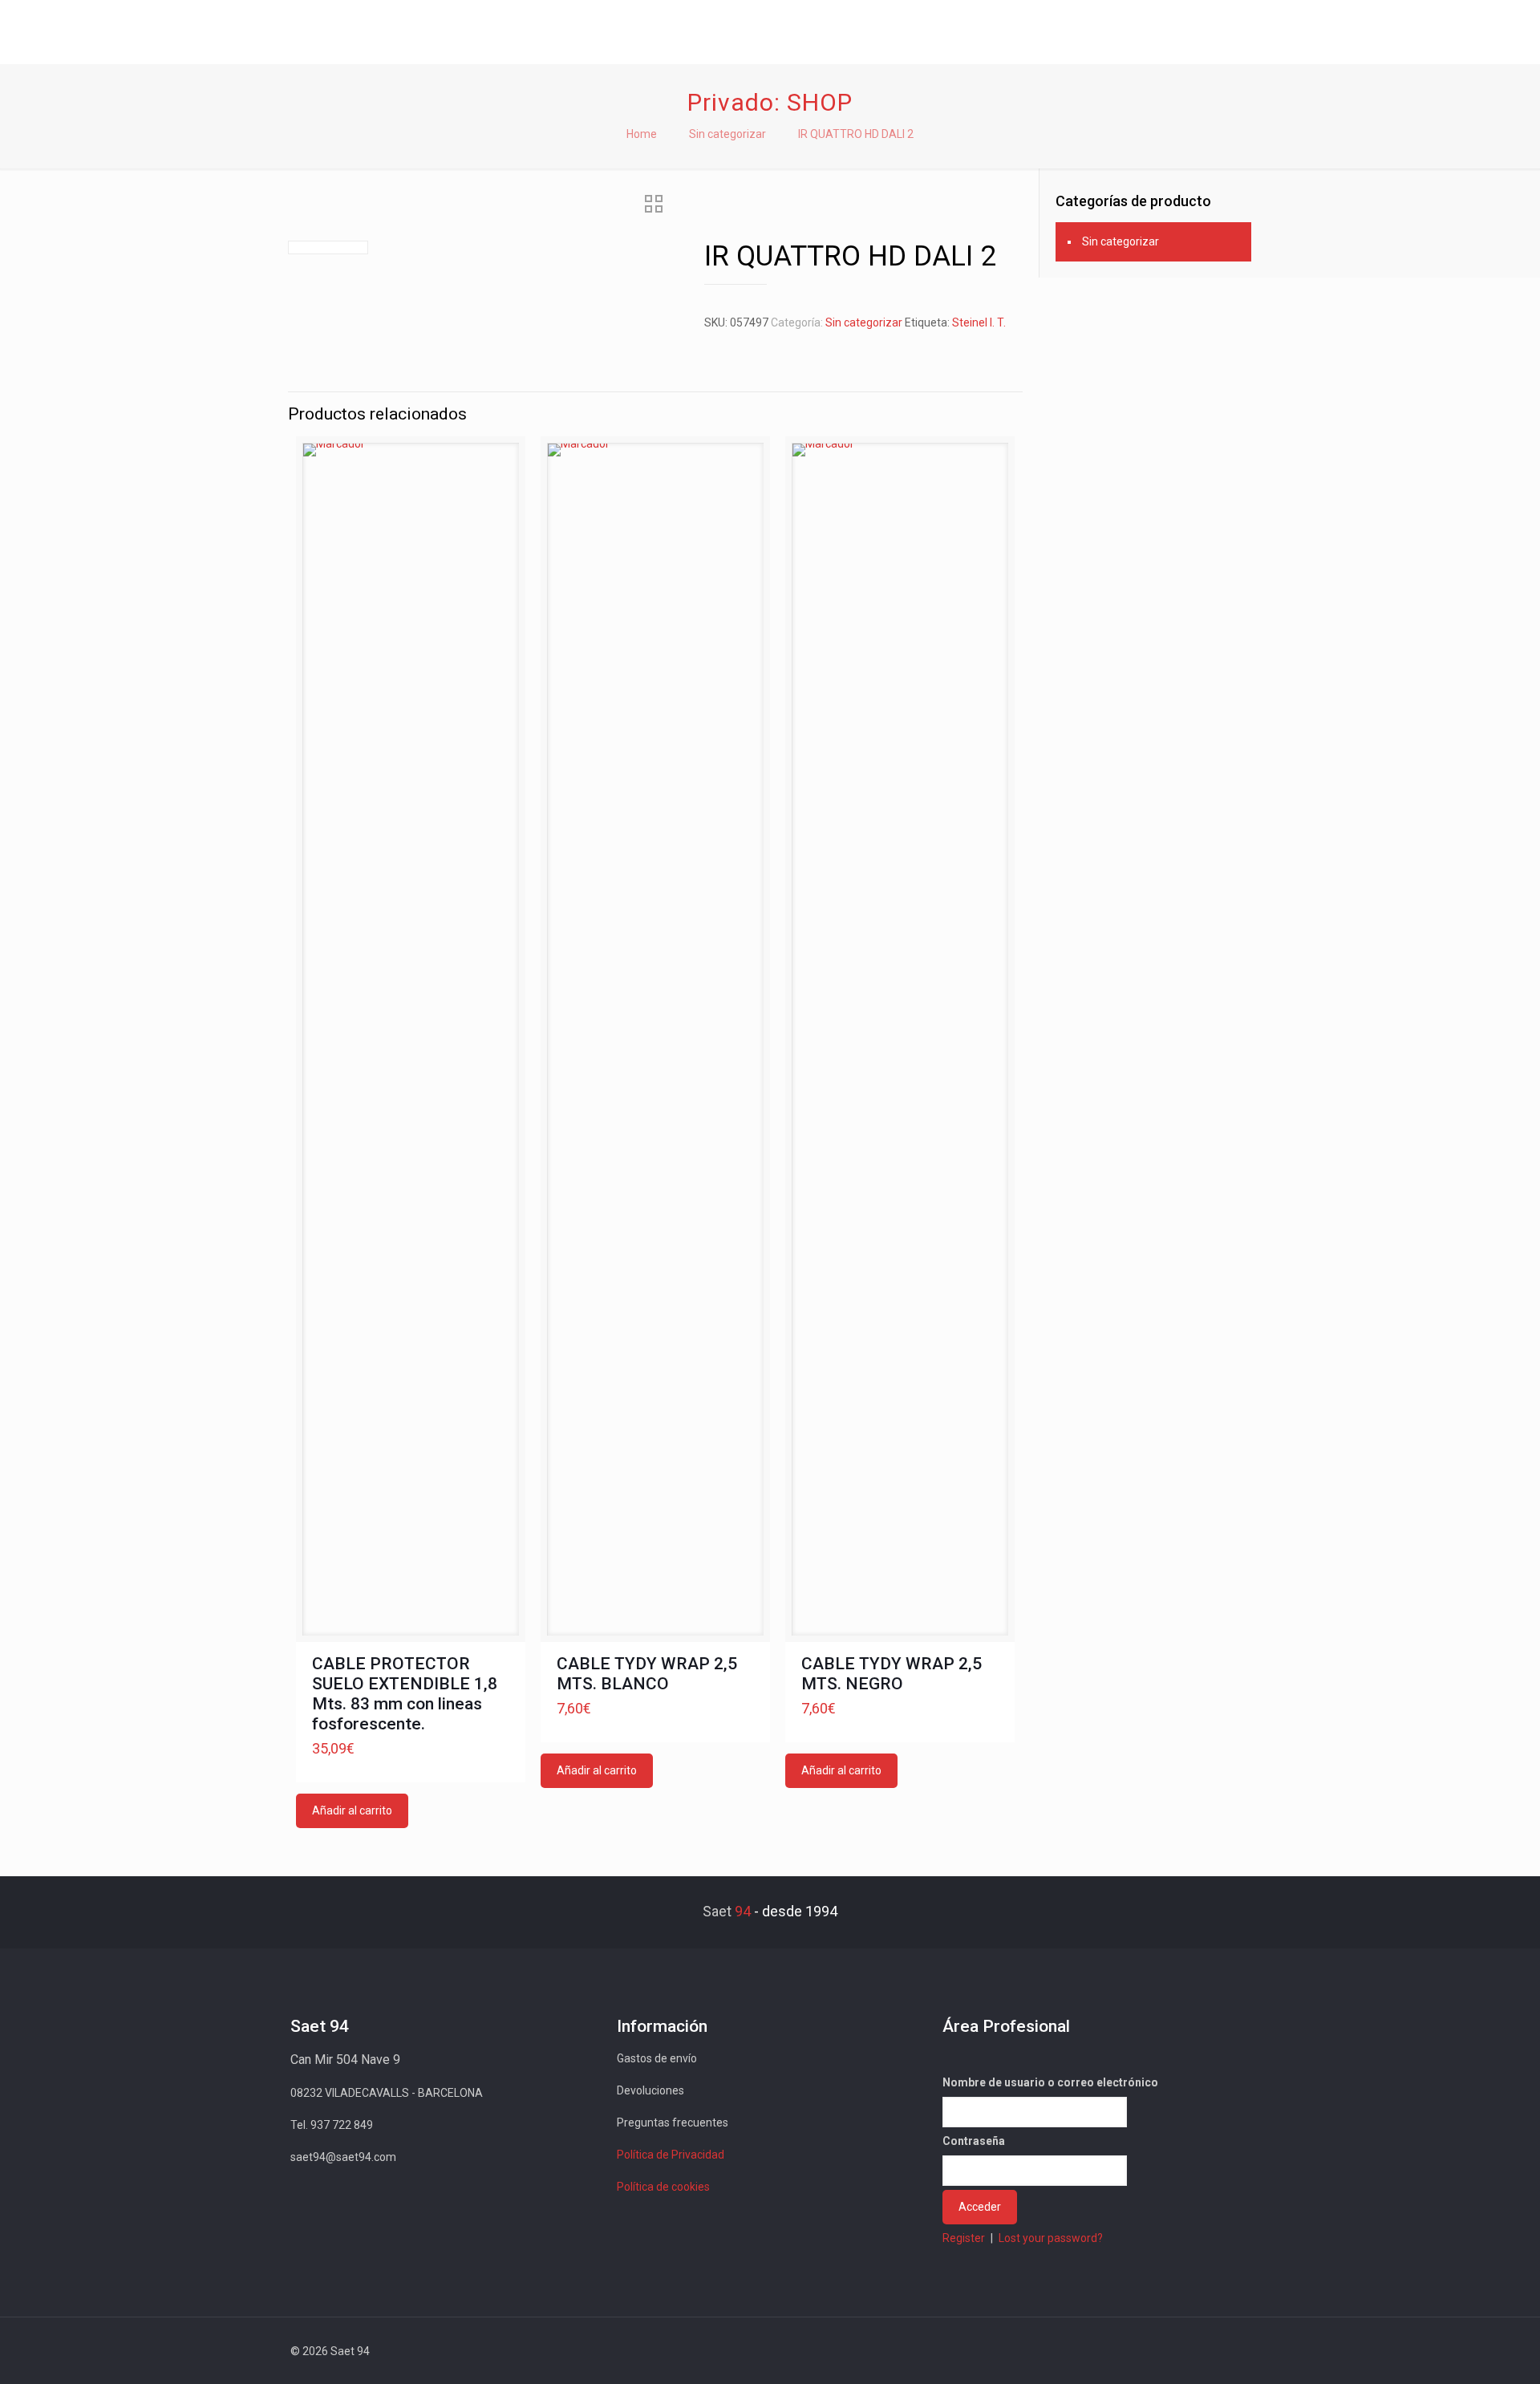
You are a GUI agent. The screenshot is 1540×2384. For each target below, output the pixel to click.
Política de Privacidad (671, 2155)
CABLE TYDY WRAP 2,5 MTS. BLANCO (647, 1674)
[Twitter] (1127, 2351)
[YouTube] (1148, 2351)
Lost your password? (1051, 2238)
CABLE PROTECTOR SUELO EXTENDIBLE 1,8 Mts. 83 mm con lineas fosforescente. (405, 1694)
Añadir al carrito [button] (352, 1810)
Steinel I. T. (979, 322)
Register (964, 2238)
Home (642, 134)
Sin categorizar (727, 134)
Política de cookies (663, 2187)
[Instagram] (1191, 2351)
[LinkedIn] (1170, 2351)
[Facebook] (1105, 2351)
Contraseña (974, 2141)
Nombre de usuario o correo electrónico (1050, 2082)
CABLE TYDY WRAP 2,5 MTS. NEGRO (892, 1674)
